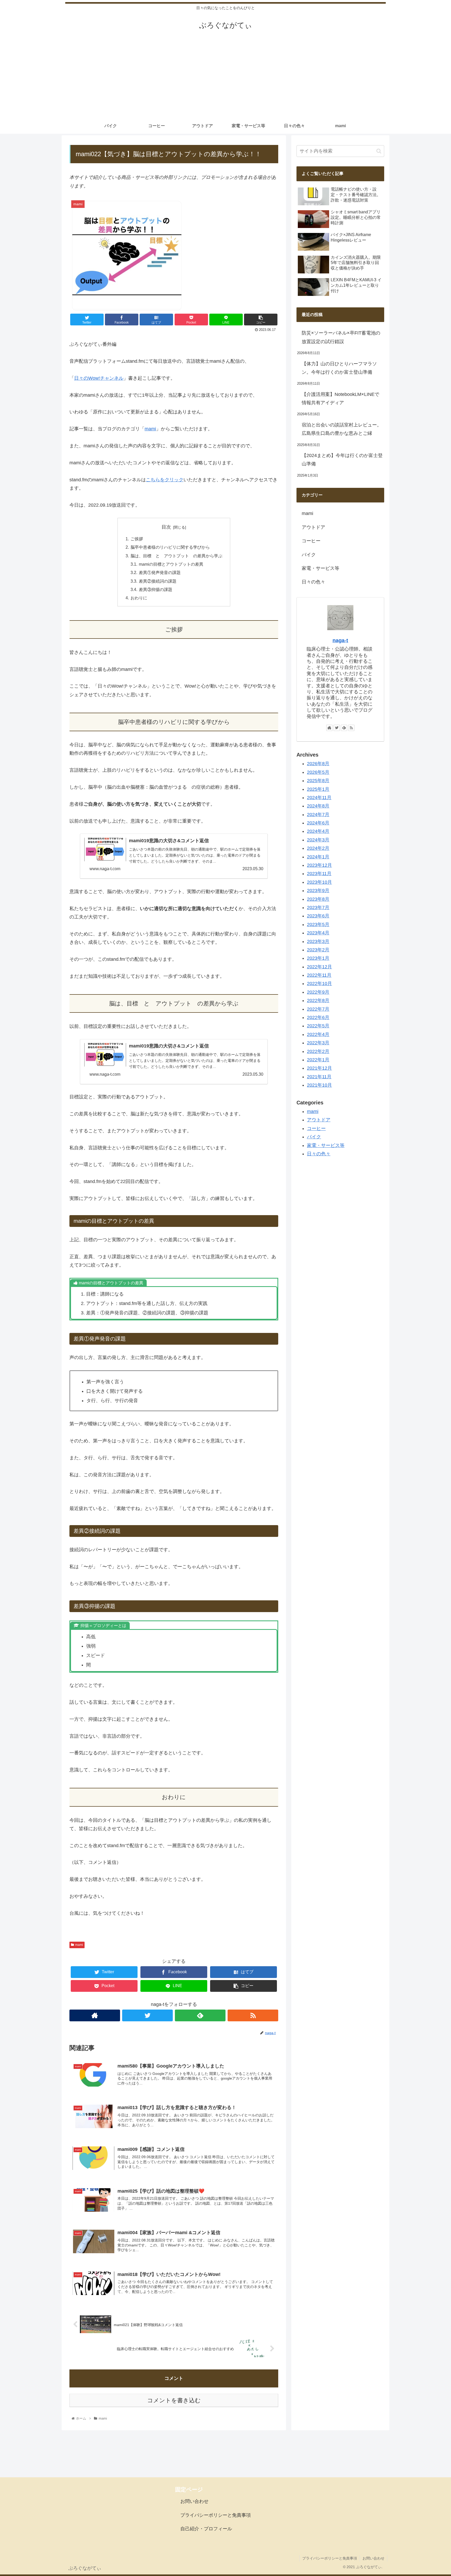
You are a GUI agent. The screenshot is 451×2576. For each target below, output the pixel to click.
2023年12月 (319, 865)
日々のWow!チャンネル (99, 378)
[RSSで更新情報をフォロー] (253, 2015)
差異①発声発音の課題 (160, 572)
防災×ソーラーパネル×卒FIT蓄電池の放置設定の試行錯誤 (341, 337)
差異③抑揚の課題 (156, 589)
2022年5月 (318, 1026)
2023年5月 (318, 924)
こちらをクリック (165, 480)
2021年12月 (319, 1068)
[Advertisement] (225, 79)
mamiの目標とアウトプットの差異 (171, 564)
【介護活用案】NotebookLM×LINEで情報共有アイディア (340, 399)
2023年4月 (318, 933)
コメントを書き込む (174, 2400)
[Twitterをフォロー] (147, 2015)
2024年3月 (318, 840)
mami (150, 429)
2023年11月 (319, 874)
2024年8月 (318, 806)
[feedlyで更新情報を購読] (200, 2015)
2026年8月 (318, 764)
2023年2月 (318, 950)
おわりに (139, 598)
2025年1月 (318, 789)
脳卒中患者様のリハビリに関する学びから (170, 547)
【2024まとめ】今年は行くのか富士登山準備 (342, 460)
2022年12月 (319, 967)
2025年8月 (318, 781)
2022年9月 (318, 992)
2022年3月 (318, 1043)
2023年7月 (318, 908)
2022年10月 (319, 983)
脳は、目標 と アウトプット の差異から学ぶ (176, 556)
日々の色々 (313, 582)
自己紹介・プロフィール (206, 2529)
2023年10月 (319, 882)
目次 (166, 527)
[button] (379, 151)
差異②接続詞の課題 (158, 581)
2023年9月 (318, 891)
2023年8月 (318, 899)
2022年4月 (318, 1034)
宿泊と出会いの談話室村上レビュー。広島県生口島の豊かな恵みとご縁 (342, 429)
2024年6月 (318, 823)
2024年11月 (319, 798)
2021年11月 (319, 1077)
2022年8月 (318, 1000)
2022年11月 (319, 975)
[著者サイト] (95, 2015)
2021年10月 (319, 1085)
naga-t (340, 640)
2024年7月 (318, 815)
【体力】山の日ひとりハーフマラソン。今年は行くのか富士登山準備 (339, 368)
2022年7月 (318, 1009)
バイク (309, 555)
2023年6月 (318, 916)
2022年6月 (318, 1017)
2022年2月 (318, 1051)
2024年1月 (318, 857)
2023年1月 (318, 958)
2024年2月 (318, 848)
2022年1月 (318, 1060)
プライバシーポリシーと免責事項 (216, 2515)
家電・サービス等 (321, 568)
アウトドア (313, 527)
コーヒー (311, 541)
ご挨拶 (137, 539)
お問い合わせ (194, 2501)
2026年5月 (318, 772)
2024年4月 (318, 831)
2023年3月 (318, 941)
